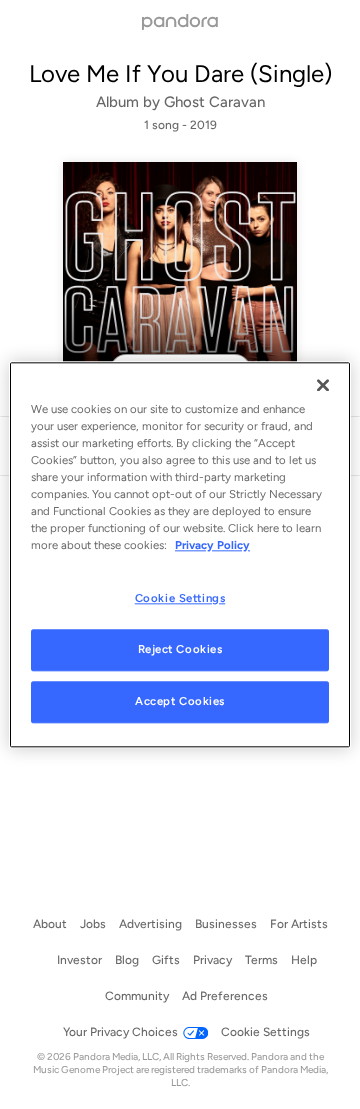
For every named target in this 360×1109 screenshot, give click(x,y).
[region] (180, 554)
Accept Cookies (180, 701)
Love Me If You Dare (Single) (180, 73)
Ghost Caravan (214, 102)
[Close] (323, 385)
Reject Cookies (180, 649)
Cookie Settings (180, 598)
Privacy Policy (212, 545)
